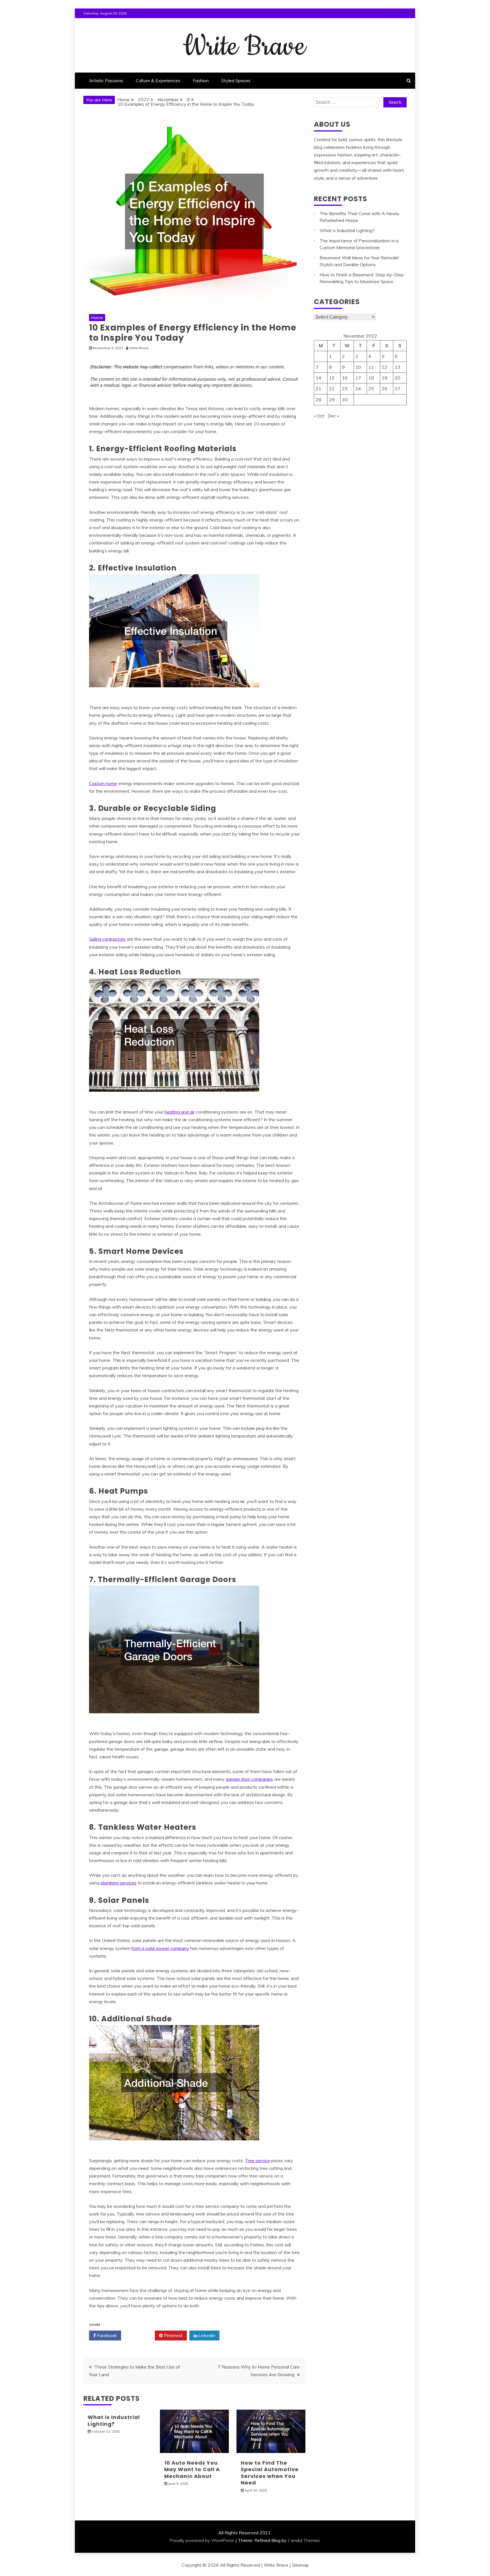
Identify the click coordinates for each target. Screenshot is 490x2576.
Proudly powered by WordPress (202, 2540)
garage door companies (249, 1779)
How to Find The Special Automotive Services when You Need (270, 2473)
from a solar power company (160, 1948)
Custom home (103, 783)
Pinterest (173, 2335)
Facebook (106, 2335)
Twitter (140, 2335)
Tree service (257, 2161)
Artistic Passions (106, 80)
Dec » (333, 416)
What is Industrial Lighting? (114, 2420)
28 (318, 400)
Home (97, 317)
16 (345, 378)
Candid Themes (304, 2540)
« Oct (319, 416)
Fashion (201, 80)
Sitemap (300, 2565)
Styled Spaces (236, 80)
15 (332, 378)
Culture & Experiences (158, 80)
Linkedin (206, 2335)
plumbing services (119, 1883)
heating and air (179, 1112)
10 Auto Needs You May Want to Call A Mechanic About (192, 2469)
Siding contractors (107, 939)
